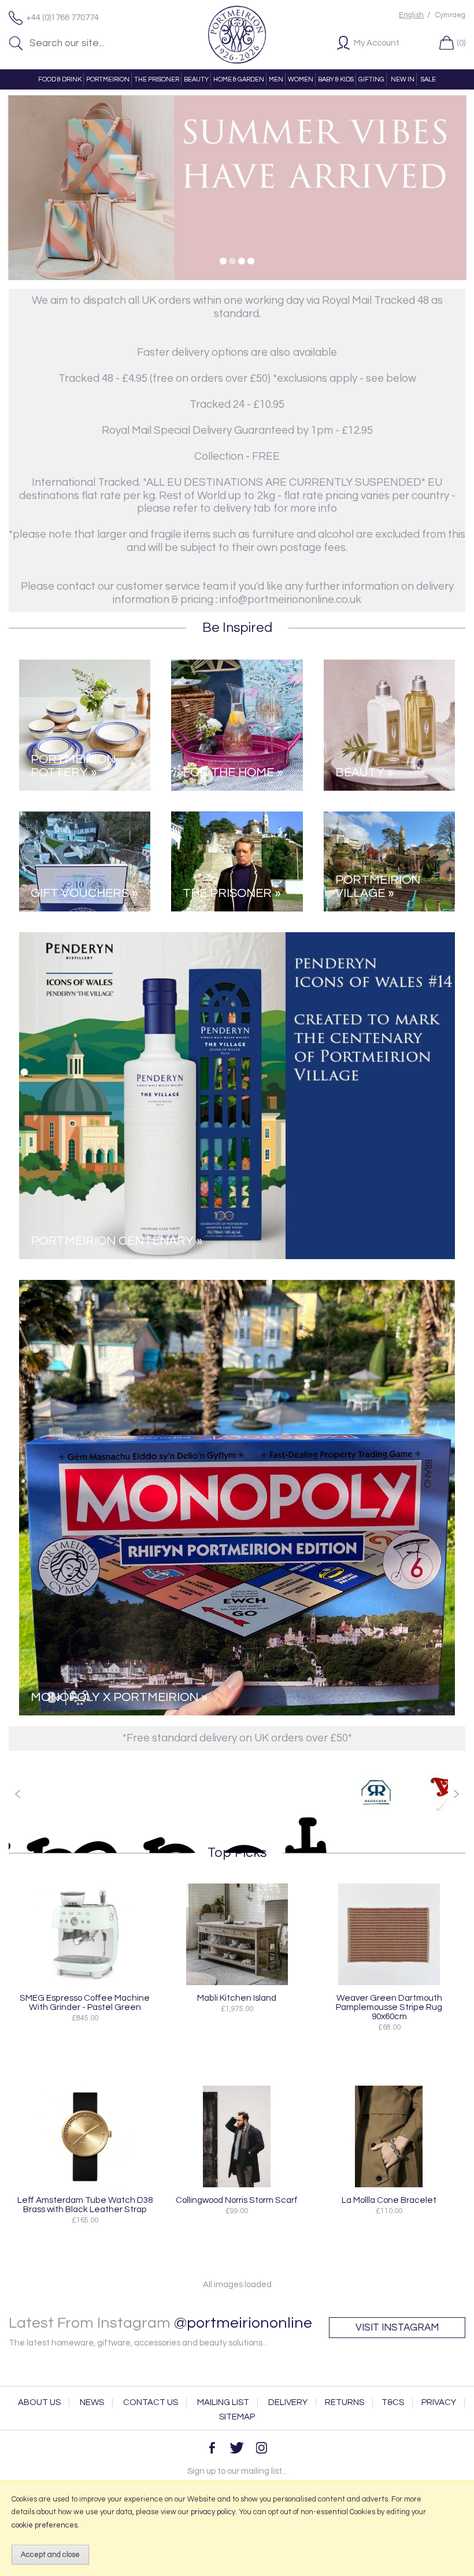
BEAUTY (196, 79)
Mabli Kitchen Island (237, 1998)
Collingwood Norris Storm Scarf (237, 2200)
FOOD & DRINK (60, 79)
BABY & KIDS (336, 79)
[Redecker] (360, 1792)
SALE (428, 79)
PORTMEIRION (108, 79)
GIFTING (371, 79)
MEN (276, 79)
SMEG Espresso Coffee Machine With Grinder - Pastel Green (85, 2002)
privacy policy (213, 2512)
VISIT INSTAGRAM (397, 2328)
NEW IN (403, 79)
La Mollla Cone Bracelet (389, 2200)
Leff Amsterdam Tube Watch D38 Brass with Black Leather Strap (85, 2205)
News (92, 2402)
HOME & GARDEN (239, 79)
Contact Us (151, 2402)
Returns (345, 2402)
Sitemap (237, 2417)
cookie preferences (45, 2525)
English (411, 15)
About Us (39, 2402)
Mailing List (223, 2402)
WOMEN (301, 79)
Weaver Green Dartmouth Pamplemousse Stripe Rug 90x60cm (389, 2007)
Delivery (288, 2402)
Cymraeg (450, 15)
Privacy (439, 2402)
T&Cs (393, 2402)
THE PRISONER (157, 79)
